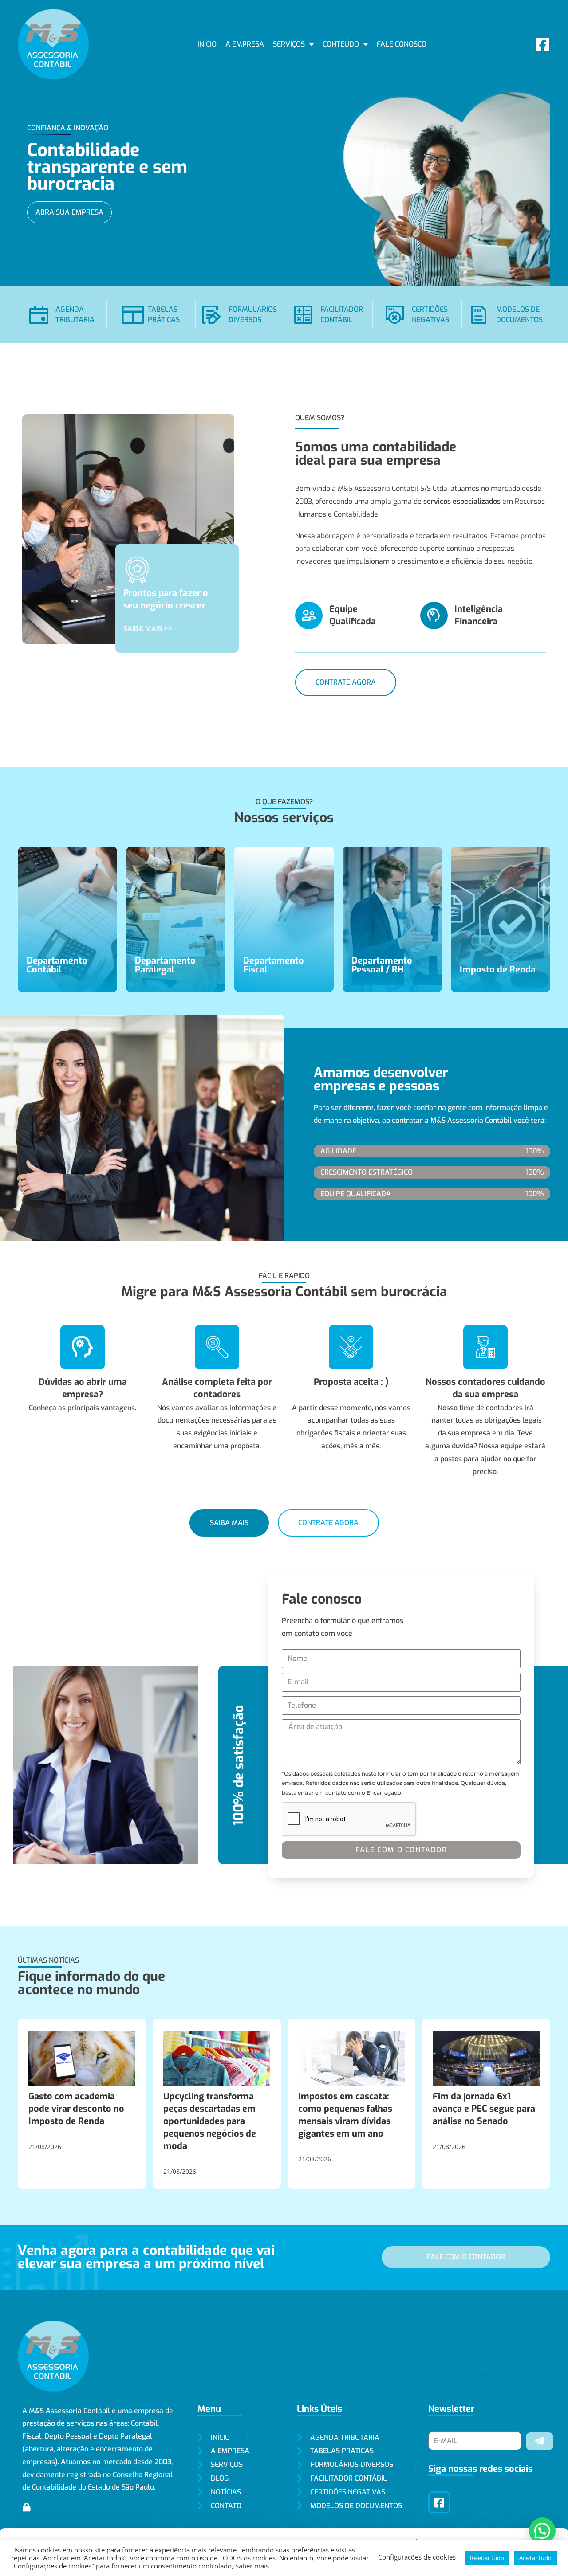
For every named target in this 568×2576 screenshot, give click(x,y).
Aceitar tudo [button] (535, 2558)
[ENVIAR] (540, 2441)
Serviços (289, 44)
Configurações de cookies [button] (417, 2557)
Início (207, 44)
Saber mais (252, 2566)
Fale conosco (402, 44)
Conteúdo (341, 44)
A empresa (245, 44)
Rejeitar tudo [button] (487, 2558)
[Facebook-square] (542, 44)
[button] (542, 2531)
